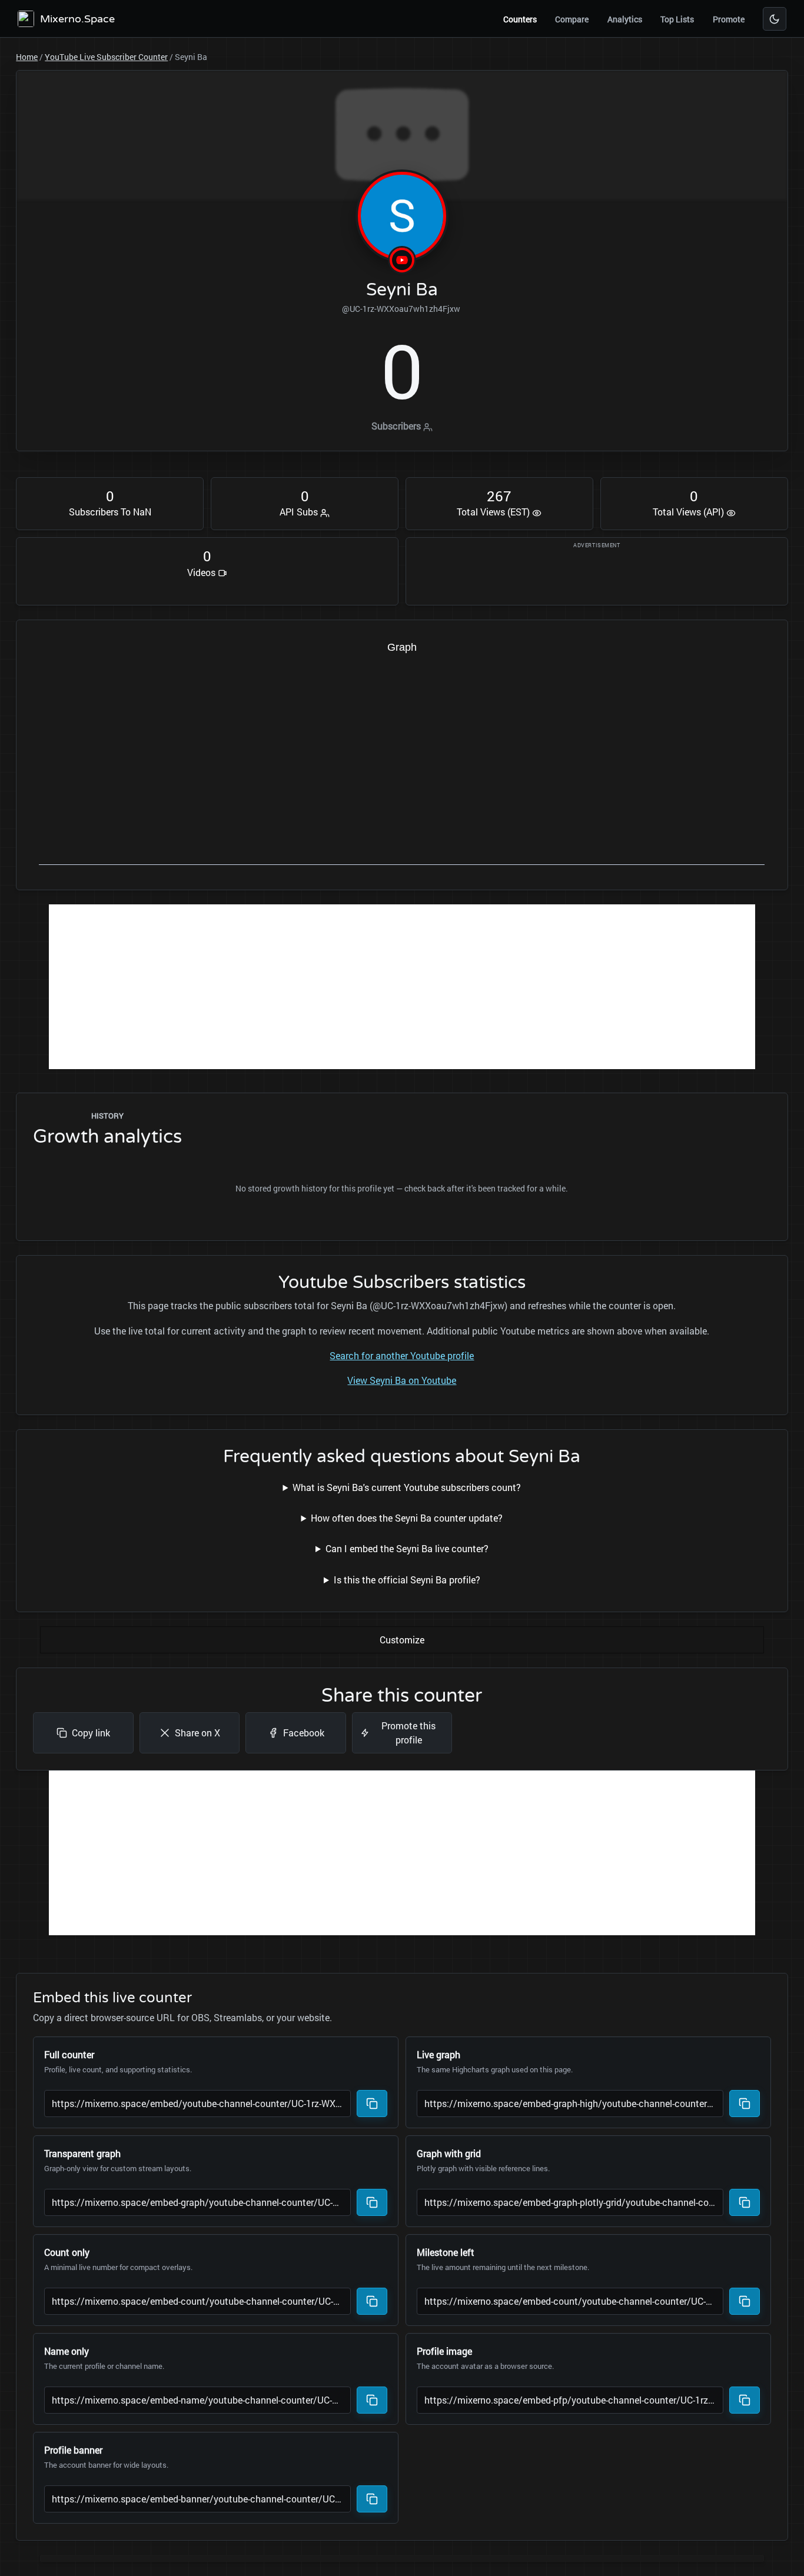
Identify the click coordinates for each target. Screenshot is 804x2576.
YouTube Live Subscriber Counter (106, 57)
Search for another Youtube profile (402, 1355)
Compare (572, 19)
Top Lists (677, 19)
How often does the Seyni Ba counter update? (407, 1518)
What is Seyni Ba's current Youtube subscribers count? (407, 1487)
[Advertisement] (402, 987)
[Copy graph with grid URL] (745, 2202)
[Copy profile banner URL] (372, 2499)
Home (27, 57)
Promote (729, 19)
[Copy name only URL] (372, 2400)
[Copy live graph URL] (745, 2104)
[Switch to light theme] (775, 19)
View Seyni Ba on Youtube (402, 1380)
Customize (402, 1640)
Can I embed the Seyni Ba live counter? (407, 1548)
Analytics (625, 19)
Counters (520, 19)
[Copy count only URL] (372, 2301)
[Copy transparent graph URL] (372, 2202)
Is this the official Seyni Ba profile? (407, 1580)
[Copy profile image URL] (745, 2400)
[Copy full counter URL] (372, 2104)
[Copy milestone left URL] (745, 2301)
